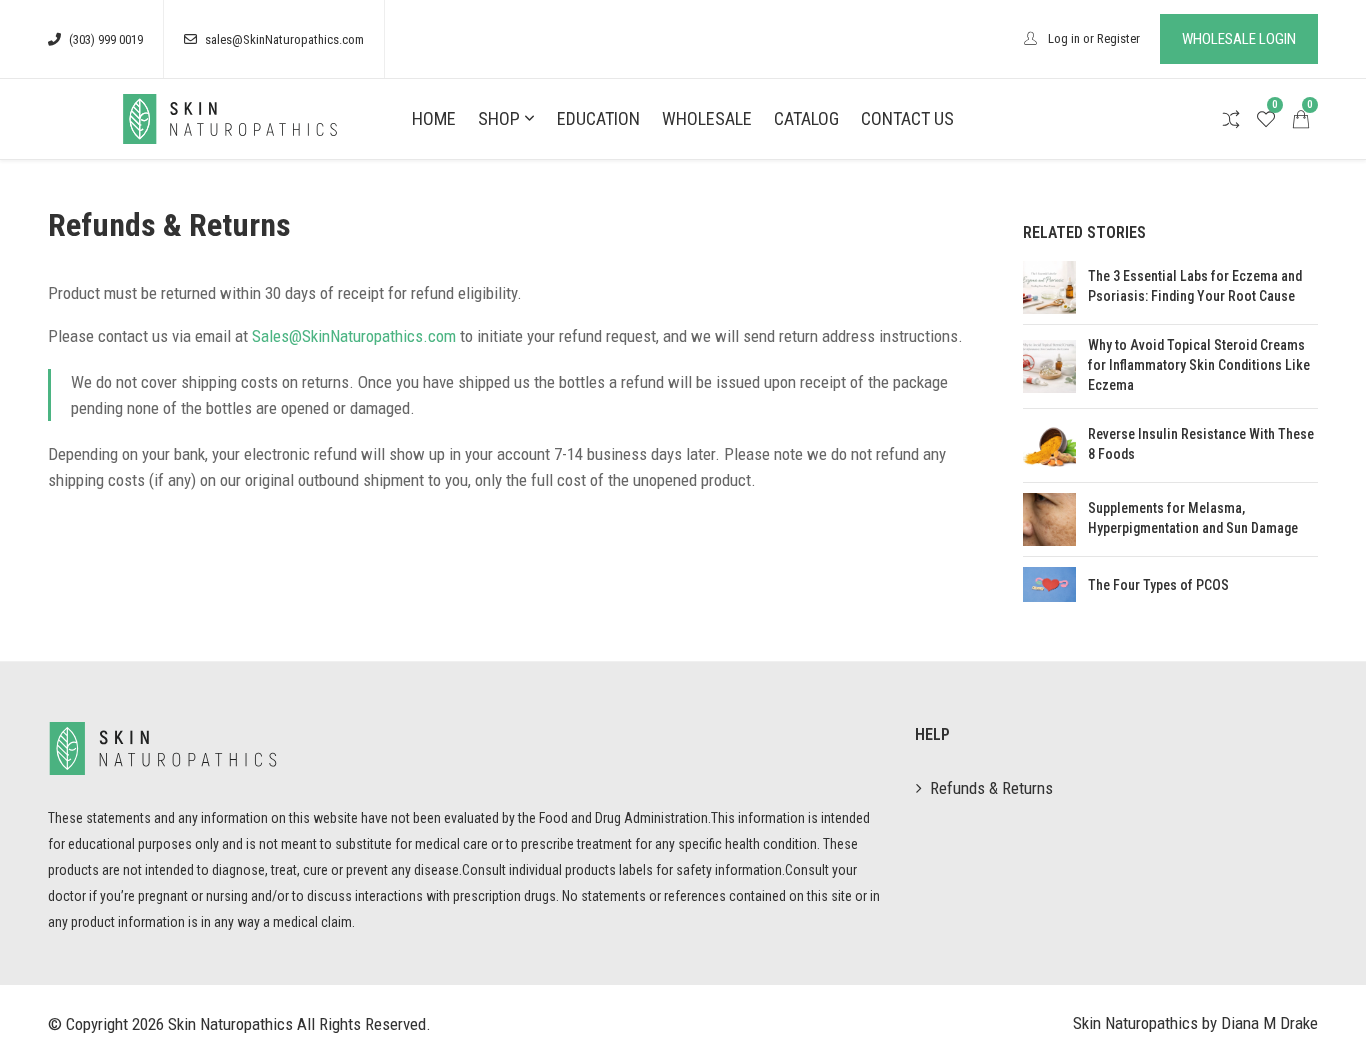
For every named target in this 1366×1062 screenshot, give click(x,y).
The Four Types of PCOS (1158, 585)
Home (434, 118)
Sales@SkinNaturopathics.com (354, 336)
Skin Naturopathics (230, 1024)
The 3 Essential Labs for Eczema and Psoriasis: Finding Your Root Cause (1195, 286)
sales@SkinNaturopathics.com (284, 39)
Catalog (806, 118)
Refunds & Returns (991, 788)
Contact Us (907, 118)
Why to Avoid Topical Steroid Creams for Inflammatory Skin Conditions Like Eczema (1199, 365)
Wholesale (707, 118)
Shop (499, 118)
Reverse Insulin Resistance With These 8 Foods (1201, 444)
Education (598, 118)
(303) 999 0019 (106, 39)
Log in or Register (1092, 38)
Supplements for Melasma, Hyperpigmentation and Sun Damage (1193, 518)
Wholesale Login (1239, 39)
